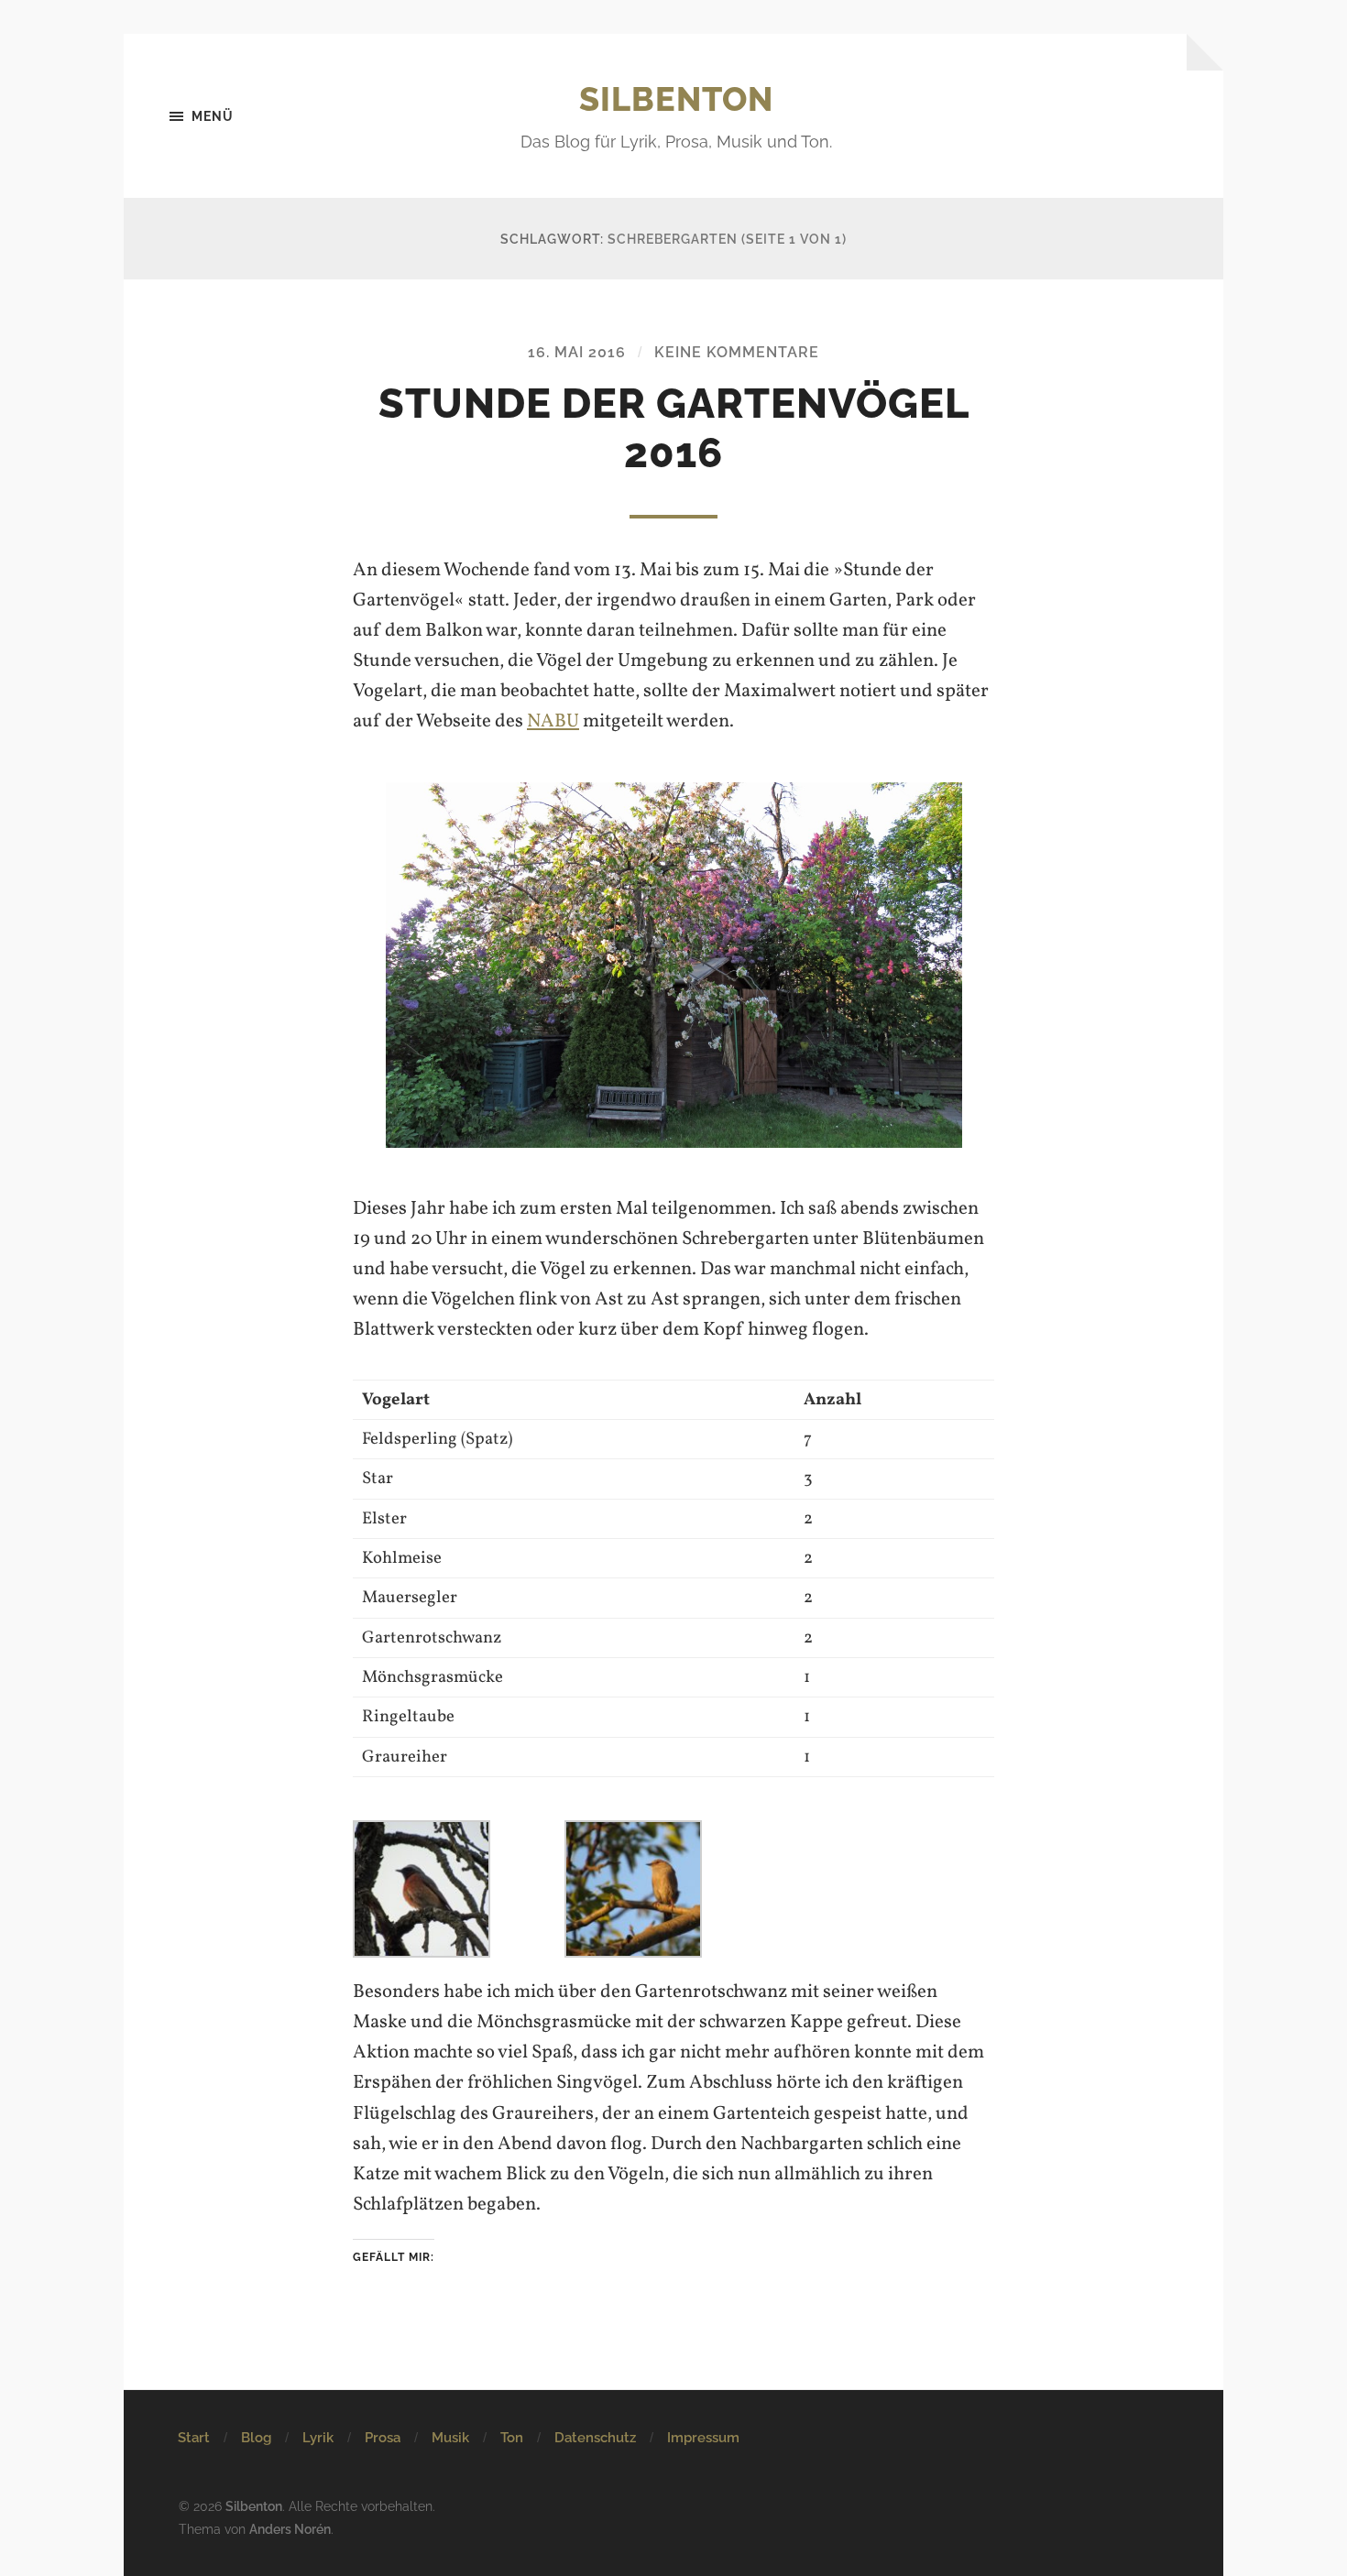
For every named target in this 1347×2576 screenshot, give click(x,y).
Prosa (383, 2438)
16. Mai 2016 (577, 352)
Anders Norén (290, 2529)
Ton (512, 2438)
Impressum (703, 2438)
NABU (553, 721)
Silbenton (676, 99)
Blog (256, 2438)
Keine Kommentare (737, 352)
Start (194, 2438)
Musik (450, 2438)
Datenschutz (595, 2438)
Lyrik (318, 2438)
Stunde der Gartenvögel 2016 (674, 428)
